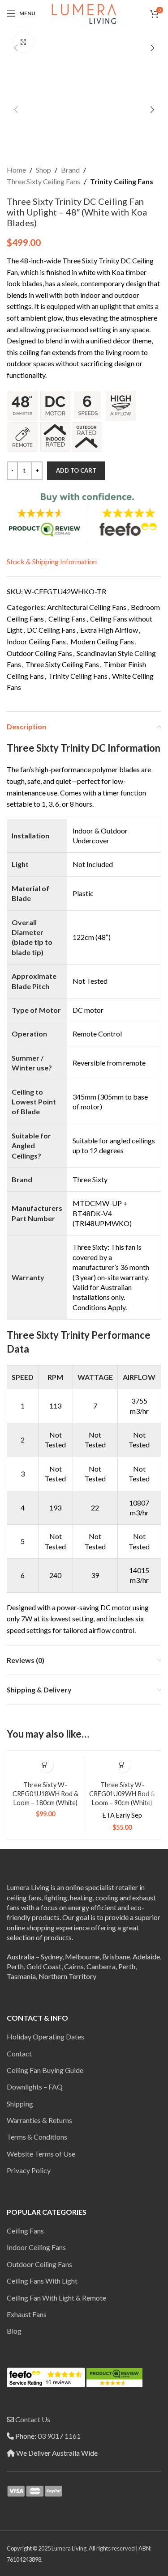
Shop (43, 170)
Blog (14, 2331)
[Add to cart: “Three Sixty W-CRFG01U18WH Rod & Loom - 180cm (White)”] (45, 1765)
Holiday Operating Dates (45, 2037)
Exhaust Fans (27, 2314)
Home (16, 170)
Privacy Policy (29, 2170)
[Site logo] (84, 12)
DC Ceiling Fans (51, 630)
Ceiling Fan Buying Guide (45, 2070)
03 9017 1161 (59, 2436)
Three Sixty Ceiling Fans (43, 181)
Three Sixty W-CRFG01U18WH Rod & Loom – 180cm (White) (45, 1794)
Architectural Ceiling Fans (87, 607)
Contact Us (33, 2419)
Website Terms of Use (41, 2154)
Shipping (20, 2104)
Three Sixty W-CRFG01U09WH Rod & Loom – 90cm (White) (122, 1794)
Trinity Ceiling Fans (122, 181)
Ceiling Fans (67, 619)
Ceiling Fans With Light (42, 2281)
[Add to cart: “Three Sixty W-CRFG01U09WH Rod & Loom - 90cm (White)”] (122, 1765)
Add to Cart (76, 470)
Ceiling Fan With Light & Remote (56, 2298)
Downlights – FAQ (35, 2087)
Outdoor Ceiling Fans (39, 653)
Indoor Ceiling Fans (36, 641)
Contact (19, 2054)
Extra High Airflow (109, 630)
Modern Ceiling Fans (102, 641)
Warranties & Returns (39, 2120)
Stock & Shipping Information (52, 561)
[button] (16, 48)
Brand (70, 170)
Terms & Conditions (37, 2137)
